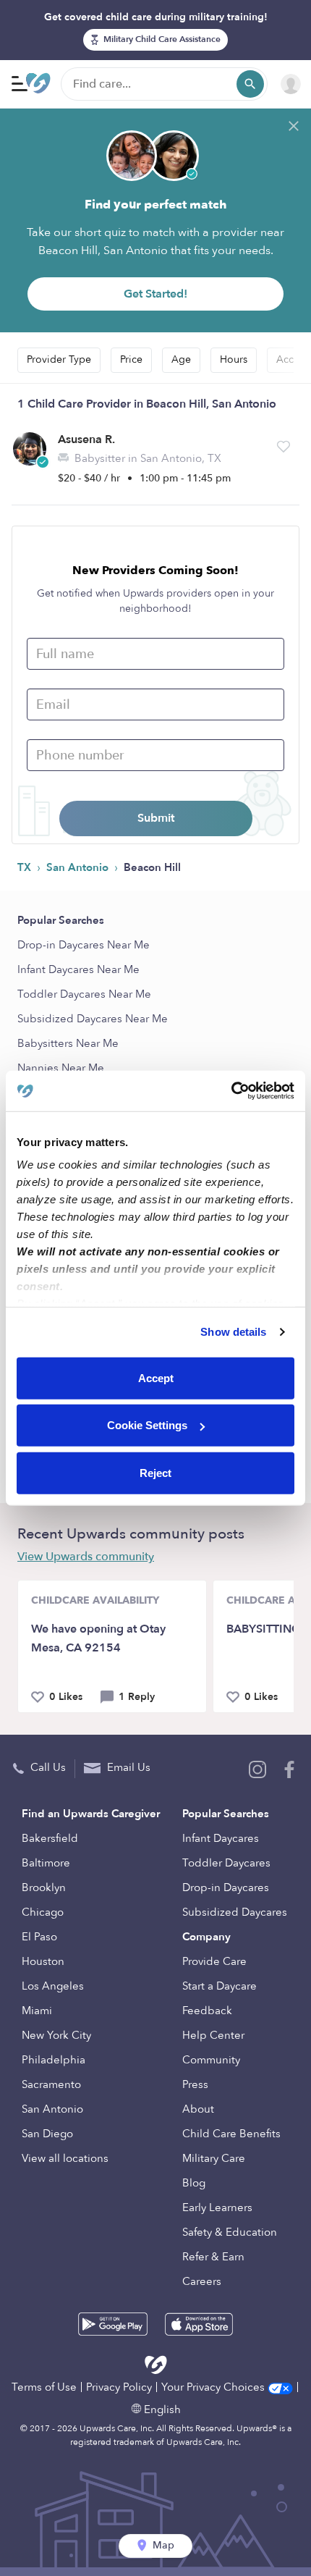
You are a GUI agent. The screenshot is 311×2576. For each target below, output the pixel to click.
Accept (156, 1377)
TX (26, 867)
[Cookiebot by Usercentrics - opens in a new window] (231, 1091)
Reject (155, 1472)
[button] (284, 447)
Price (131, 359)
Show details (233, 1332)
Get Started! (155, 294)
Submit (156, 818)
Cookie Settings (147, 1425)
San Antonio (79, 867)
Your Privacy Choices (214, 2387)
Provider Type (59, 359)
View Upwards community (86, 1557)
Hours (234, 359)
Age (181, 359)
